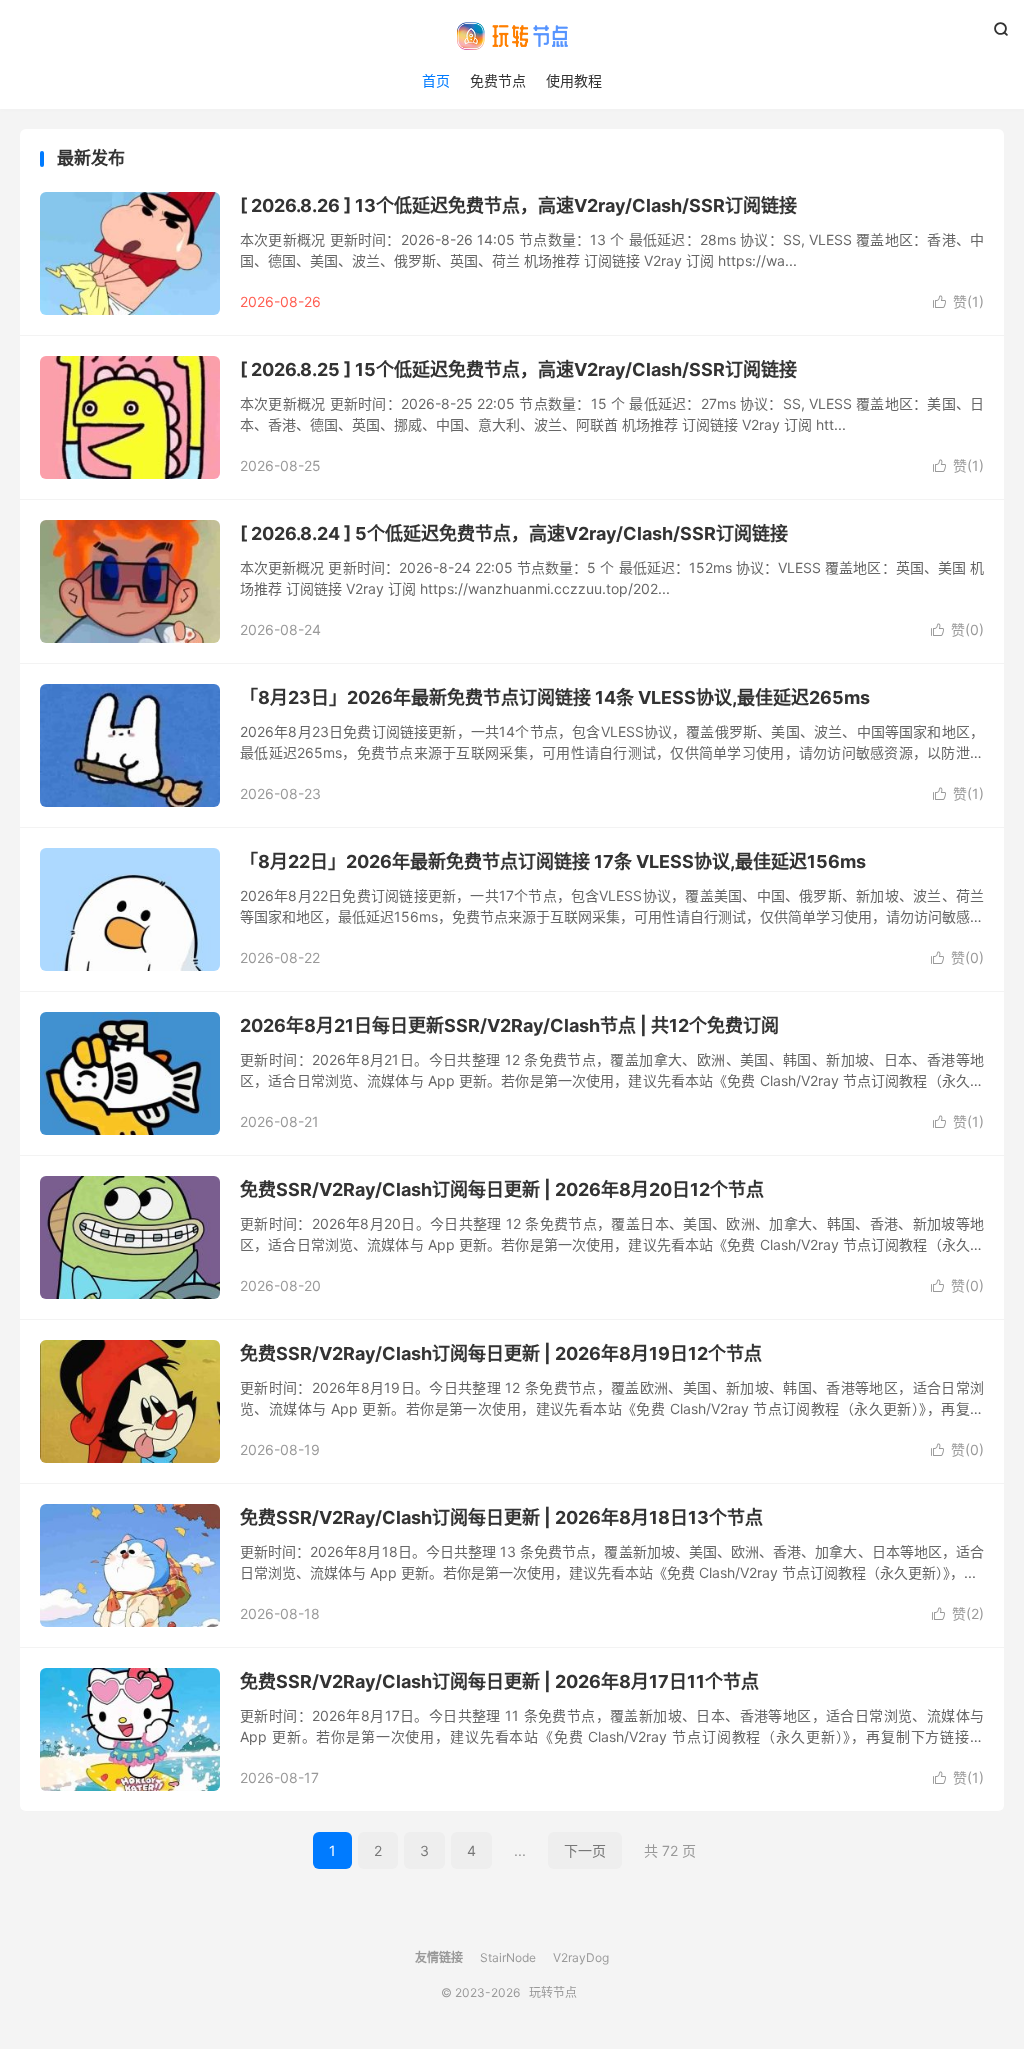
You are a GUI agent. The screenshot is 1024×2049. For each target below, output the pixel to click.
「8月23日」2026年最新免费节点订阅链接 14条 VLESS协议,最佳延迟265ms (555, 697)
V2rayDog (581, 1957)
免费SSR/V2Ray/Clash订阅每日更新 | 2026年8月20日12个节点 (502, 1189)
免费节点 (498, 80)
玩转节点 (512, 36)
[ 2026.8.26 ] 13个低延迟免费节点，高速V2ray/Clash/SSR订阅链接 (518, 205)
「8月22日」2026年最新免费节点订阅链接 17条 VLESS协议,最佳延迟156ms (553, 861)
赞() (958, 301)
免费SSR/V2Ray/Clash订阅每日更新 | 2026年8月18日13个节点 (501, 1517)
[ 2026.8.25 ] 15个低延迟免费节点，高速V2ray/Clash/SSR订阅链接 (518, 369)
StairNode (508, 1957)
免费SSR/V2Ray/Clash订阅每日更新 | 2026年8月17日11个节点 (499, 1681)
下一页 (585, 1850)
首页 (436, 80)
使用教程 (574, 80)
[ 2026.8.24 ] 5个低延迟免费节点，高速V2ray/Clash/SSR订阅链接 (514, 533)
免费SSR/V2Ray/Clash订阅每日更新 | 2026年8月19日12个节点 (501, 1353)
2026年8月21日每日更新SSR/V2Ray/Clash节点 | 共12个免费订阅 (509, 1025)
